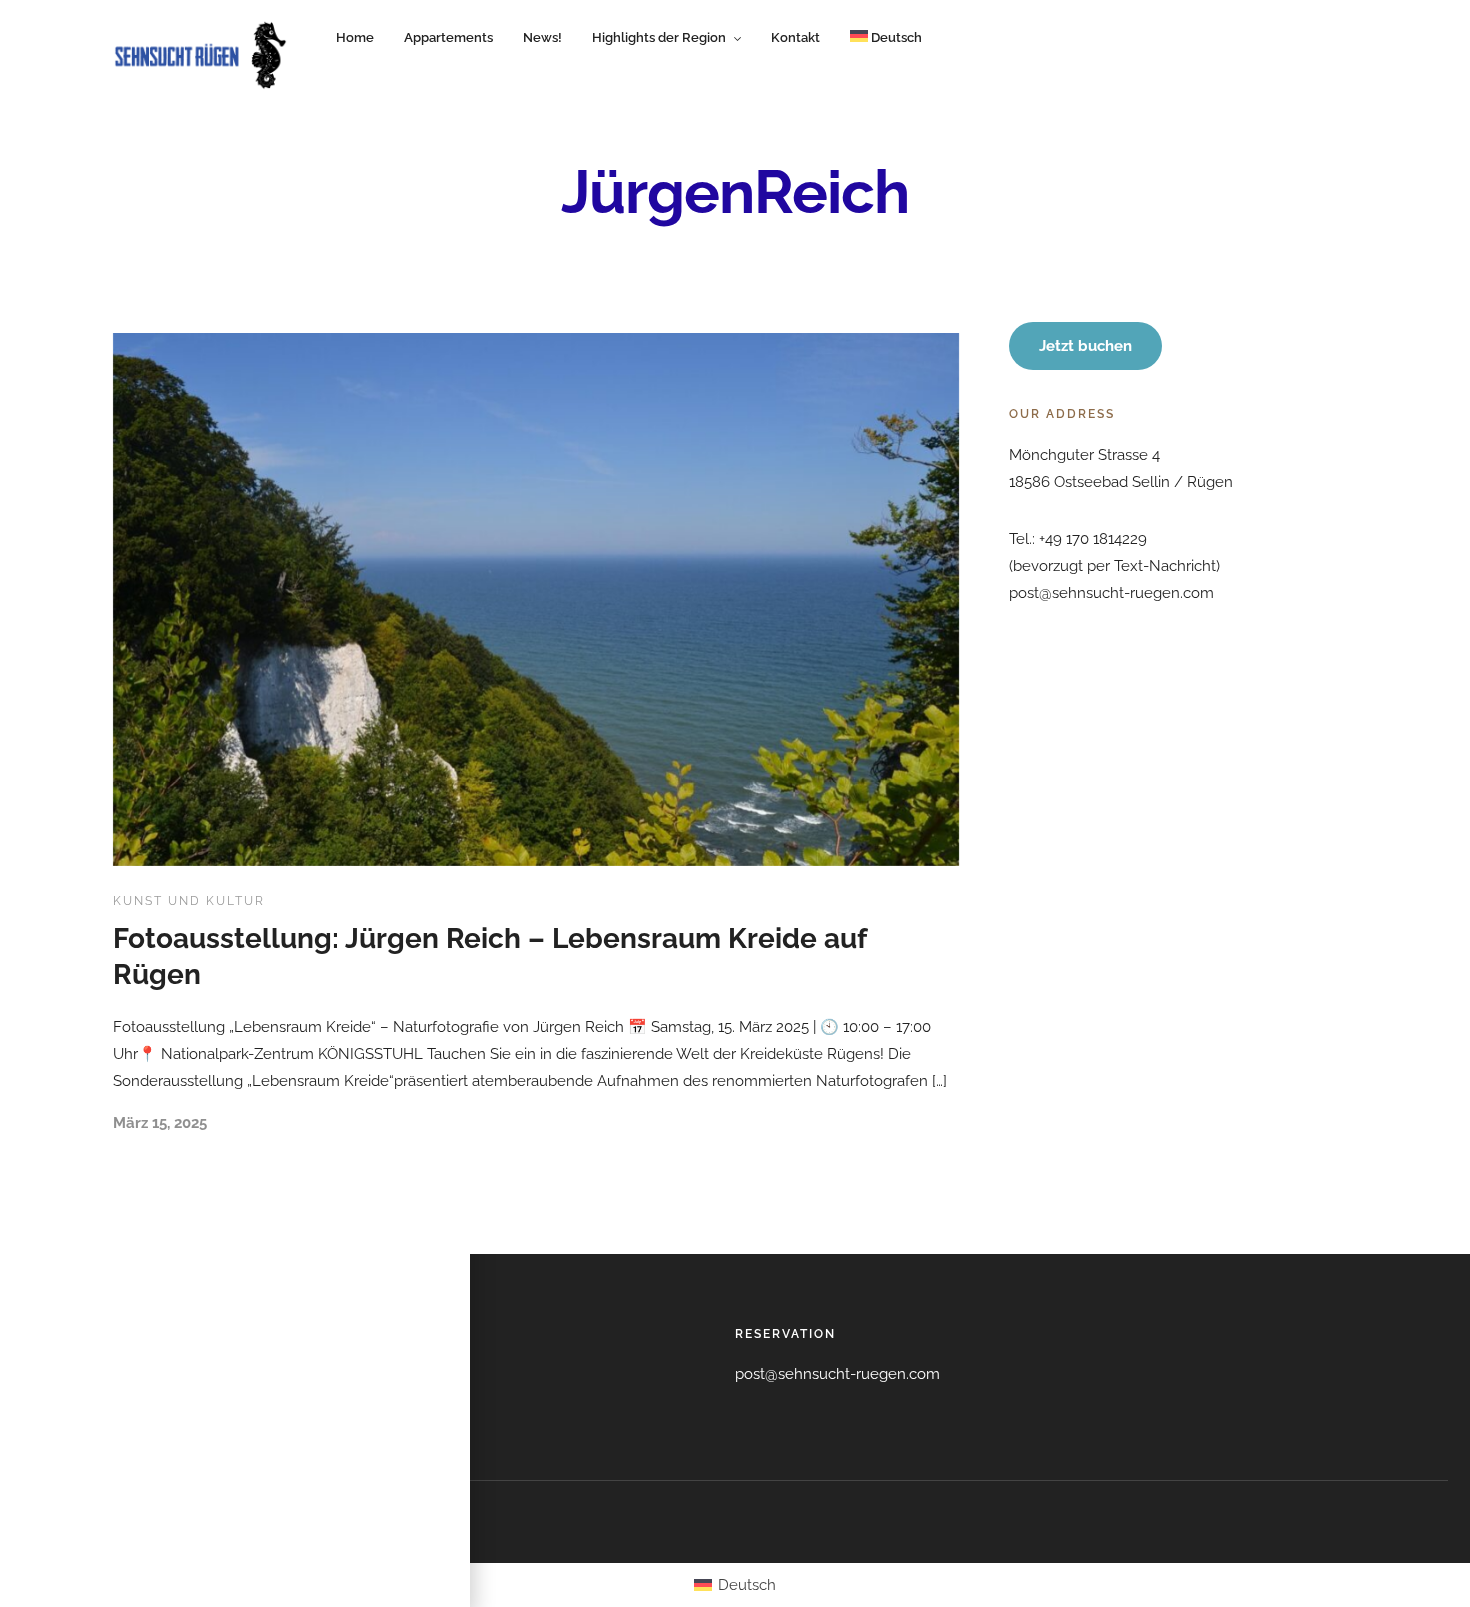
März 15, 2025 (160, 1123)
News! (542, 37)
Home (355, 37)
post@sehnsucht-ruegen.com (837, 1374)
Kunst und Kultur (189, 901)
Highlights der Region (659, 37)
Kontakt (795, 37)
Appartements (448, 37)
